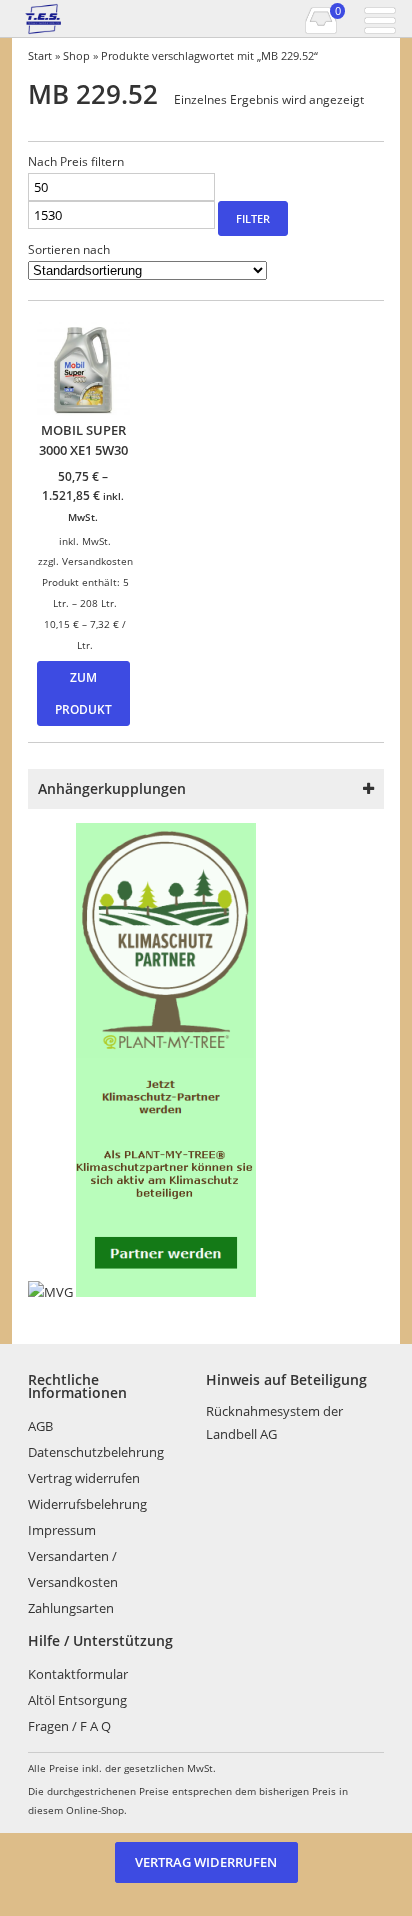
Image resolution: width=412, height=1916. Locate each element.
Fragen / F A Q (69, 1726)
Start (40, 55)
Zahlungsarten (71, 1608)
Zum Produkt (83, 693)
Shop (76, 55)
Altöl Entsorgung (77, 1700)
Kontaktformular (78, 1674)
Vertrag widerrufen (84, 1478)
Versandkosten (97, 561)
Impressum (62, 1530)
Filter (253, 218)
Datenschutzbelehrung (96, 1452)
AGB (40, 1426)
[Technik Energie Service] (70, 19)
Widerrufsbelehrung (87, 1504)
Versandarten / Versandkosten (73, 1569)
